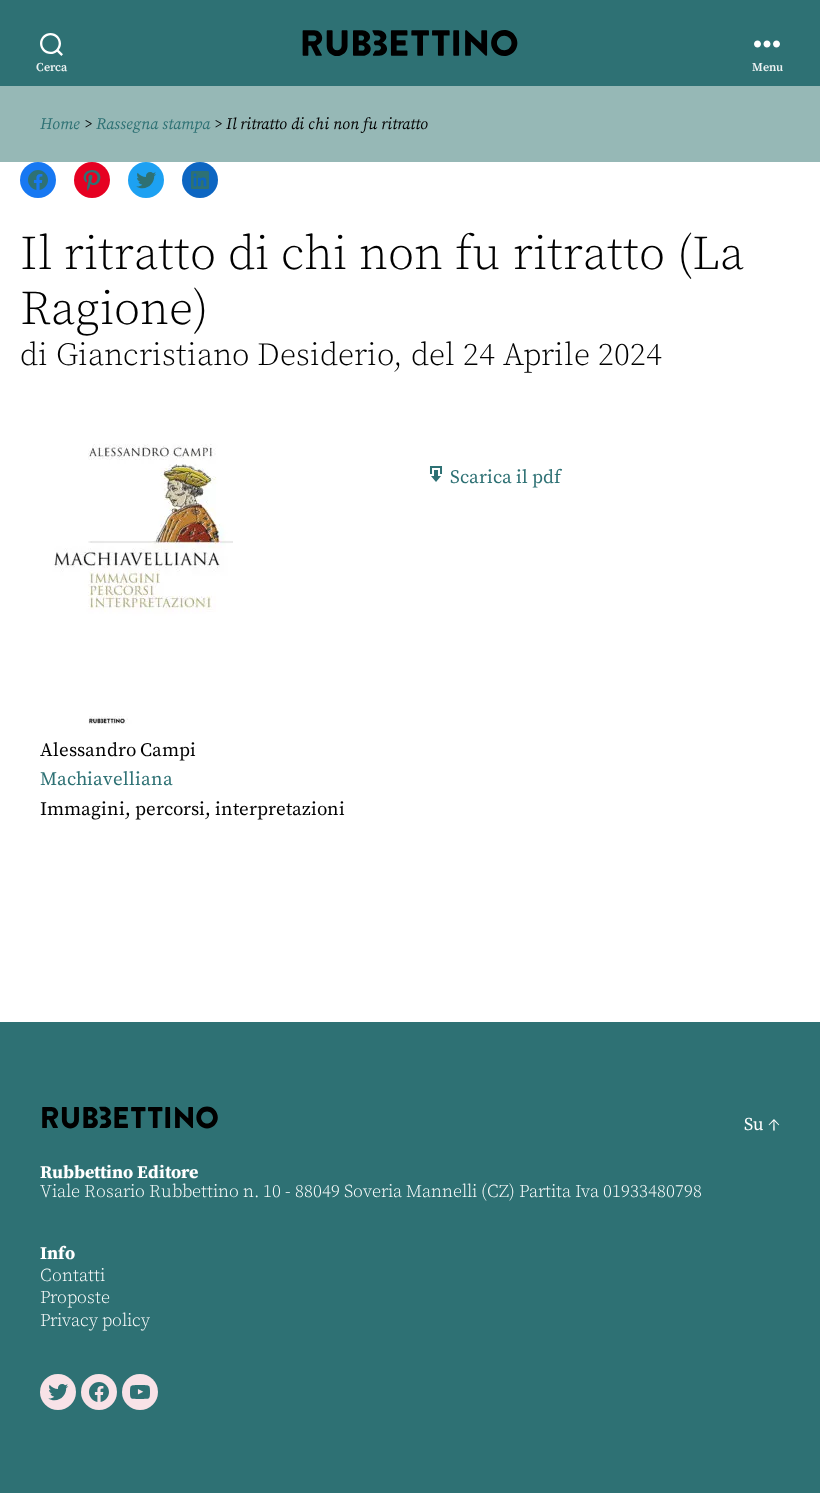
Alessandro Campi (118, 750)
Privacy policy (95, 1320)
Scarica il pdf (503, 477)
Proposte (75, 1297)
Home (60, 124)
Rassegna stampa (153, 124)
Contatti (72, 1275)
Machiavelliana (106, 779)
